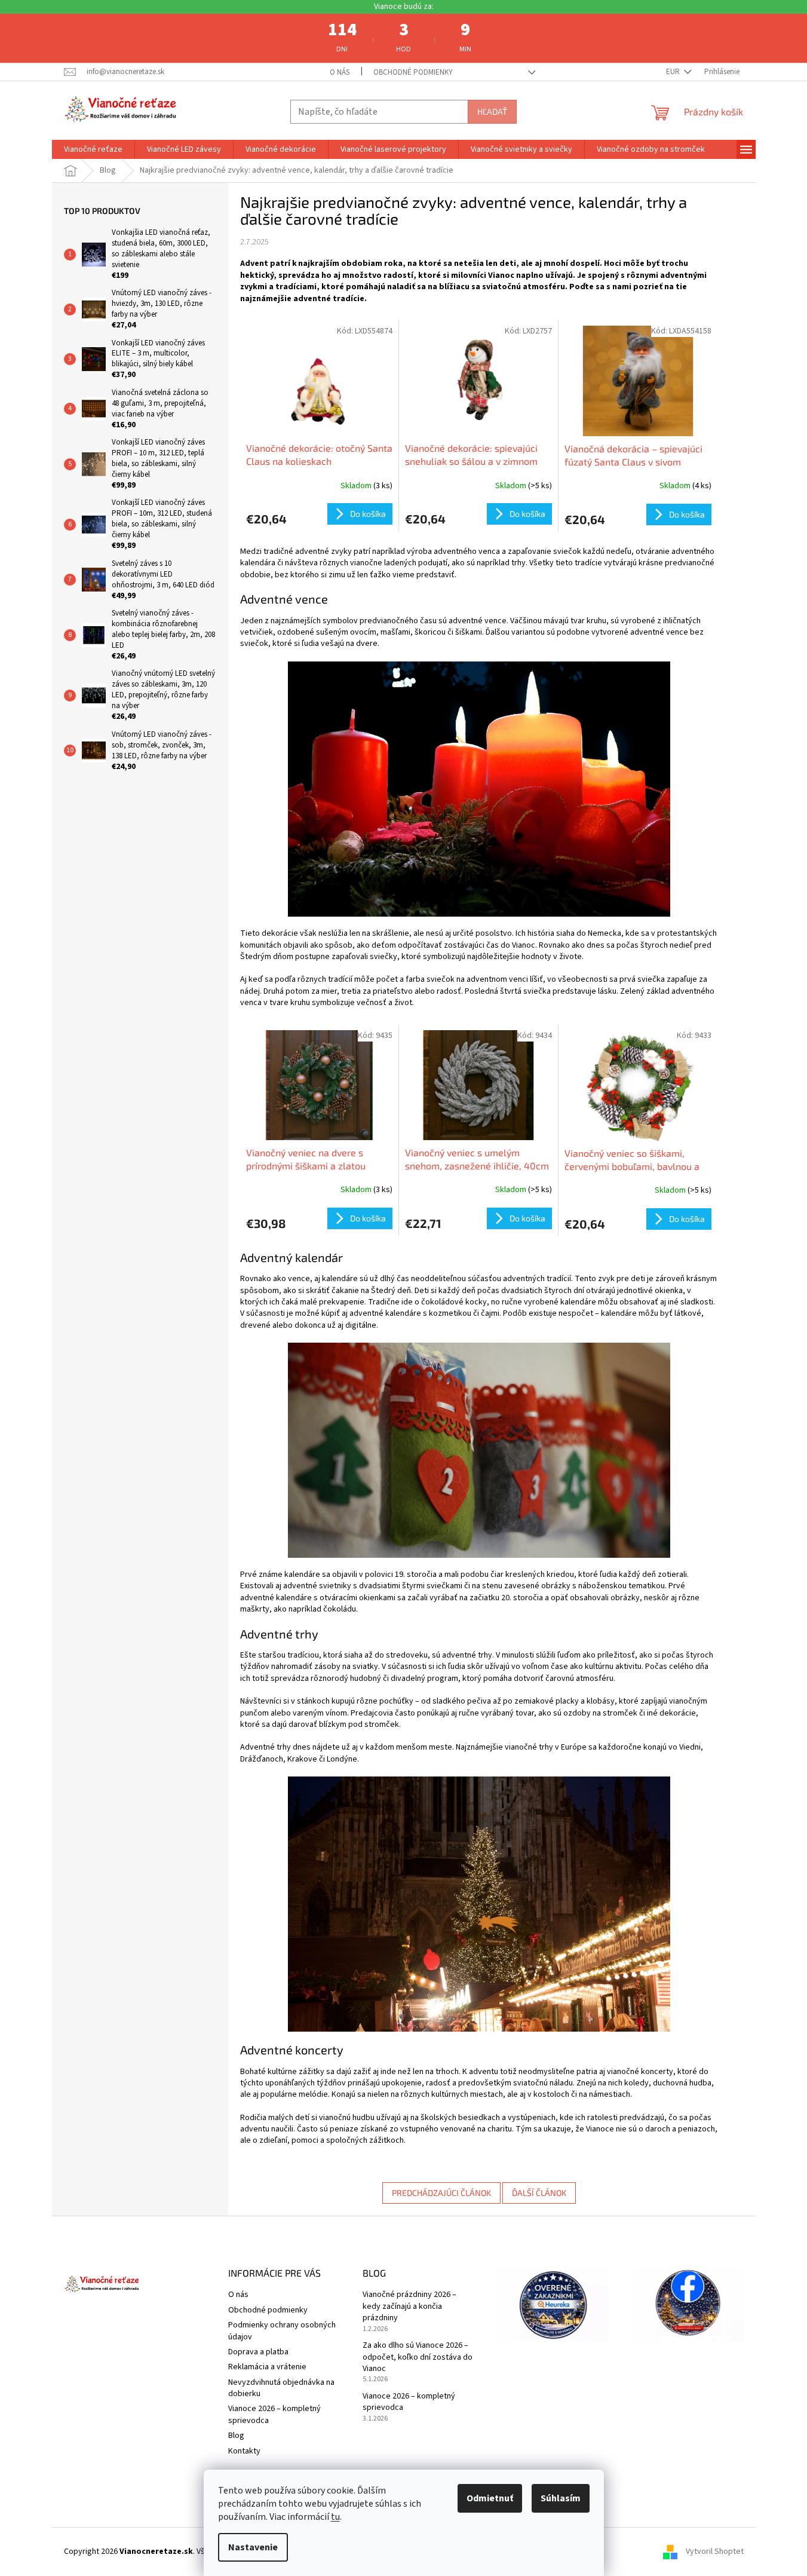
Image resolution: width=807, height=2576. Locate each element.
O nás (340, 72)
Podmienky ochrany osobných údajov (282, 2331)
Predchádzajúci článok (441, 2193)
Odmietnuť (490, 2498)
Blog (236, 2436)
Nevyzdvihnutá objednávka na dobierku (281, 2388)
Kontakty (244, 2451)
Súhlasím (561, 2498)
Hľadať (492, 111)
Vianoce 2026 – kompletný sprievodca (274, 2414)
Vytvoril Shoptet (715, 2552)
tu (335, 2517)
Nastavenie (253, 2547)
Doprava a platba (258, 2352)
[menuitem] (93, 149)
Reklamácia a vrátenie (267, 2367)
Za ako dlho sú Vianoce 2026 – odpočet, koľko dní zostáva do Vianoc (418, 2357)
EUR (674, 72)
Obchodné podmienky (413, 72)
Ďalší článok (539, 2193)
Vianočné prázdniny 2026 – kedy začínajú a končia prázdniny (409, 2307)
